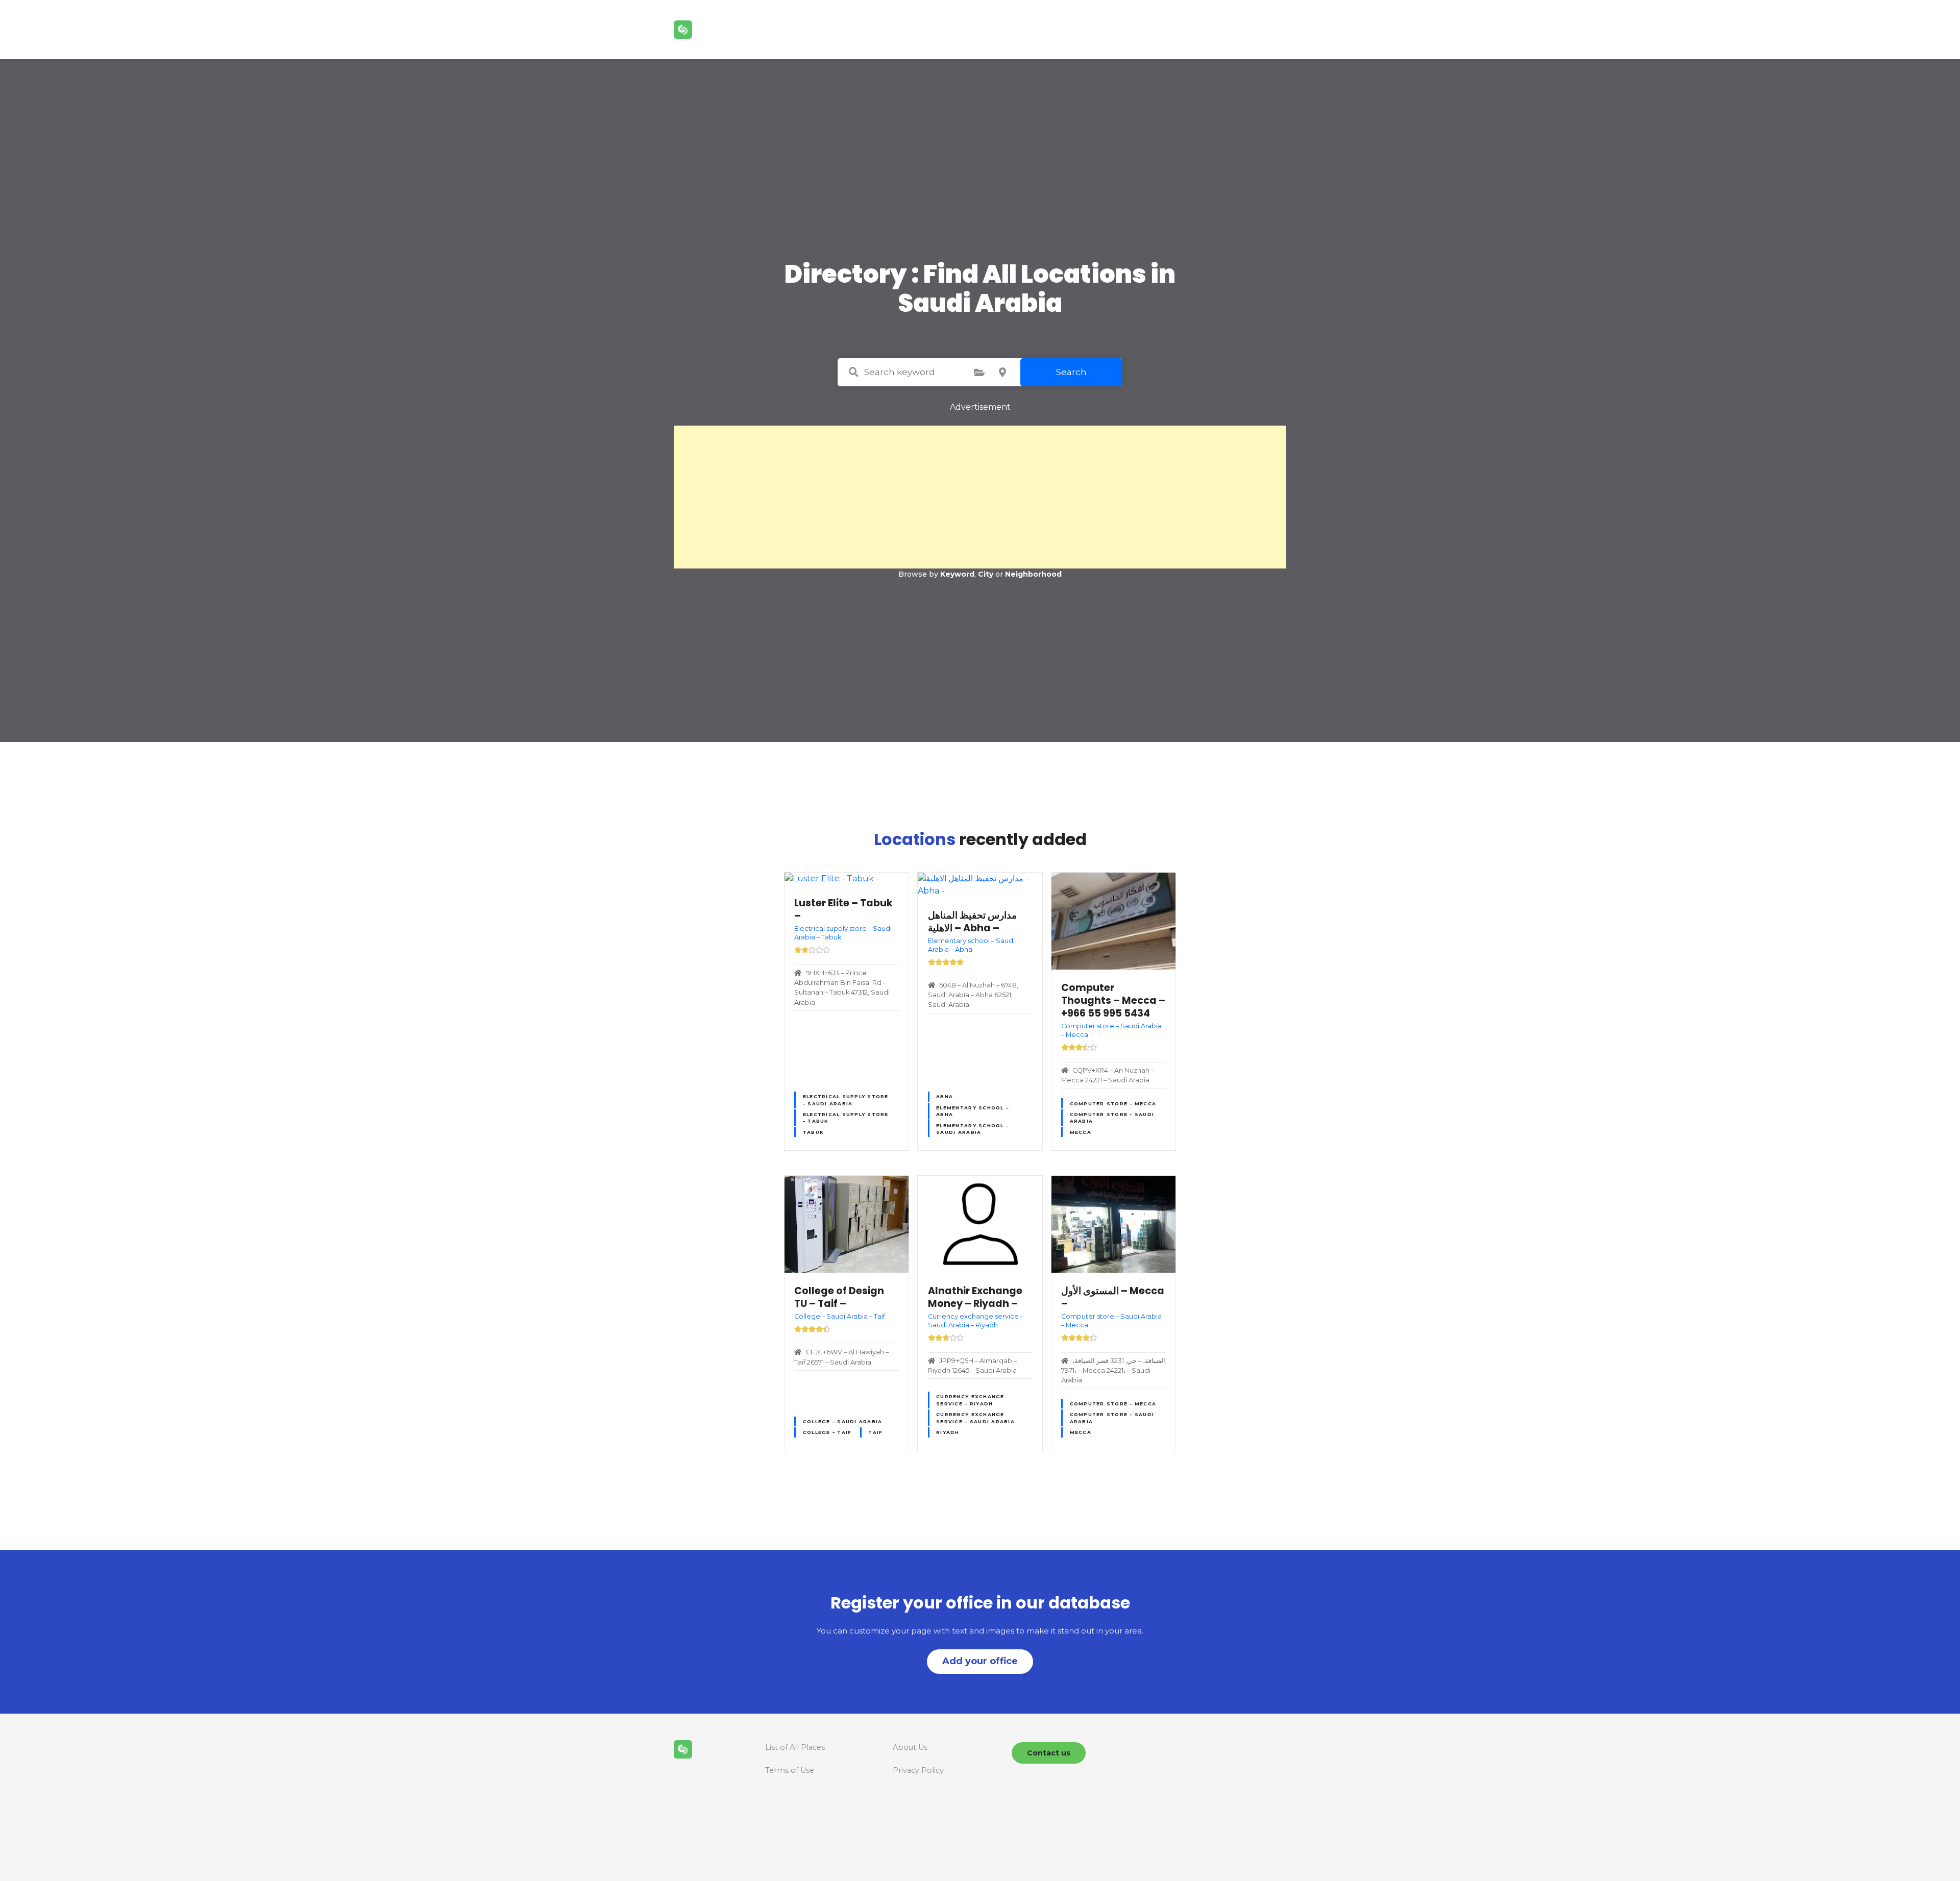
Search (1071, 372)
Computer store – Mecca (1113, 1104)
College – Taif (827, 1432)
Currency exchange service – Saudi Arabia (975, 1418)
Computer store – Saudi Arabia (1112, 1118)
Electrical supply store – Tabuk (846, 1118)
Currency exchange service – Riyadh (970, 1400)
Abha (945, 1096)
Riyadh (948, 1432)
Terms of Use (790, 1770)
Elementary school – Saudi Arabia (972, 1129)
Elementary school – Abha (972, 1111)
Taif (875, 1432)
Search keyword (853, 372)
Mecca (1081, 1132)
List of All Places (795, 1747)
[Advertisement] (980, 497)
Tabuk (813, 1132)
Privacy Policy (918, 1770)
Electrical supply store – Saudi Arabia (846, 1100)
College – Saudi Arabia (843, 1421)
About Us (910, 1747)
